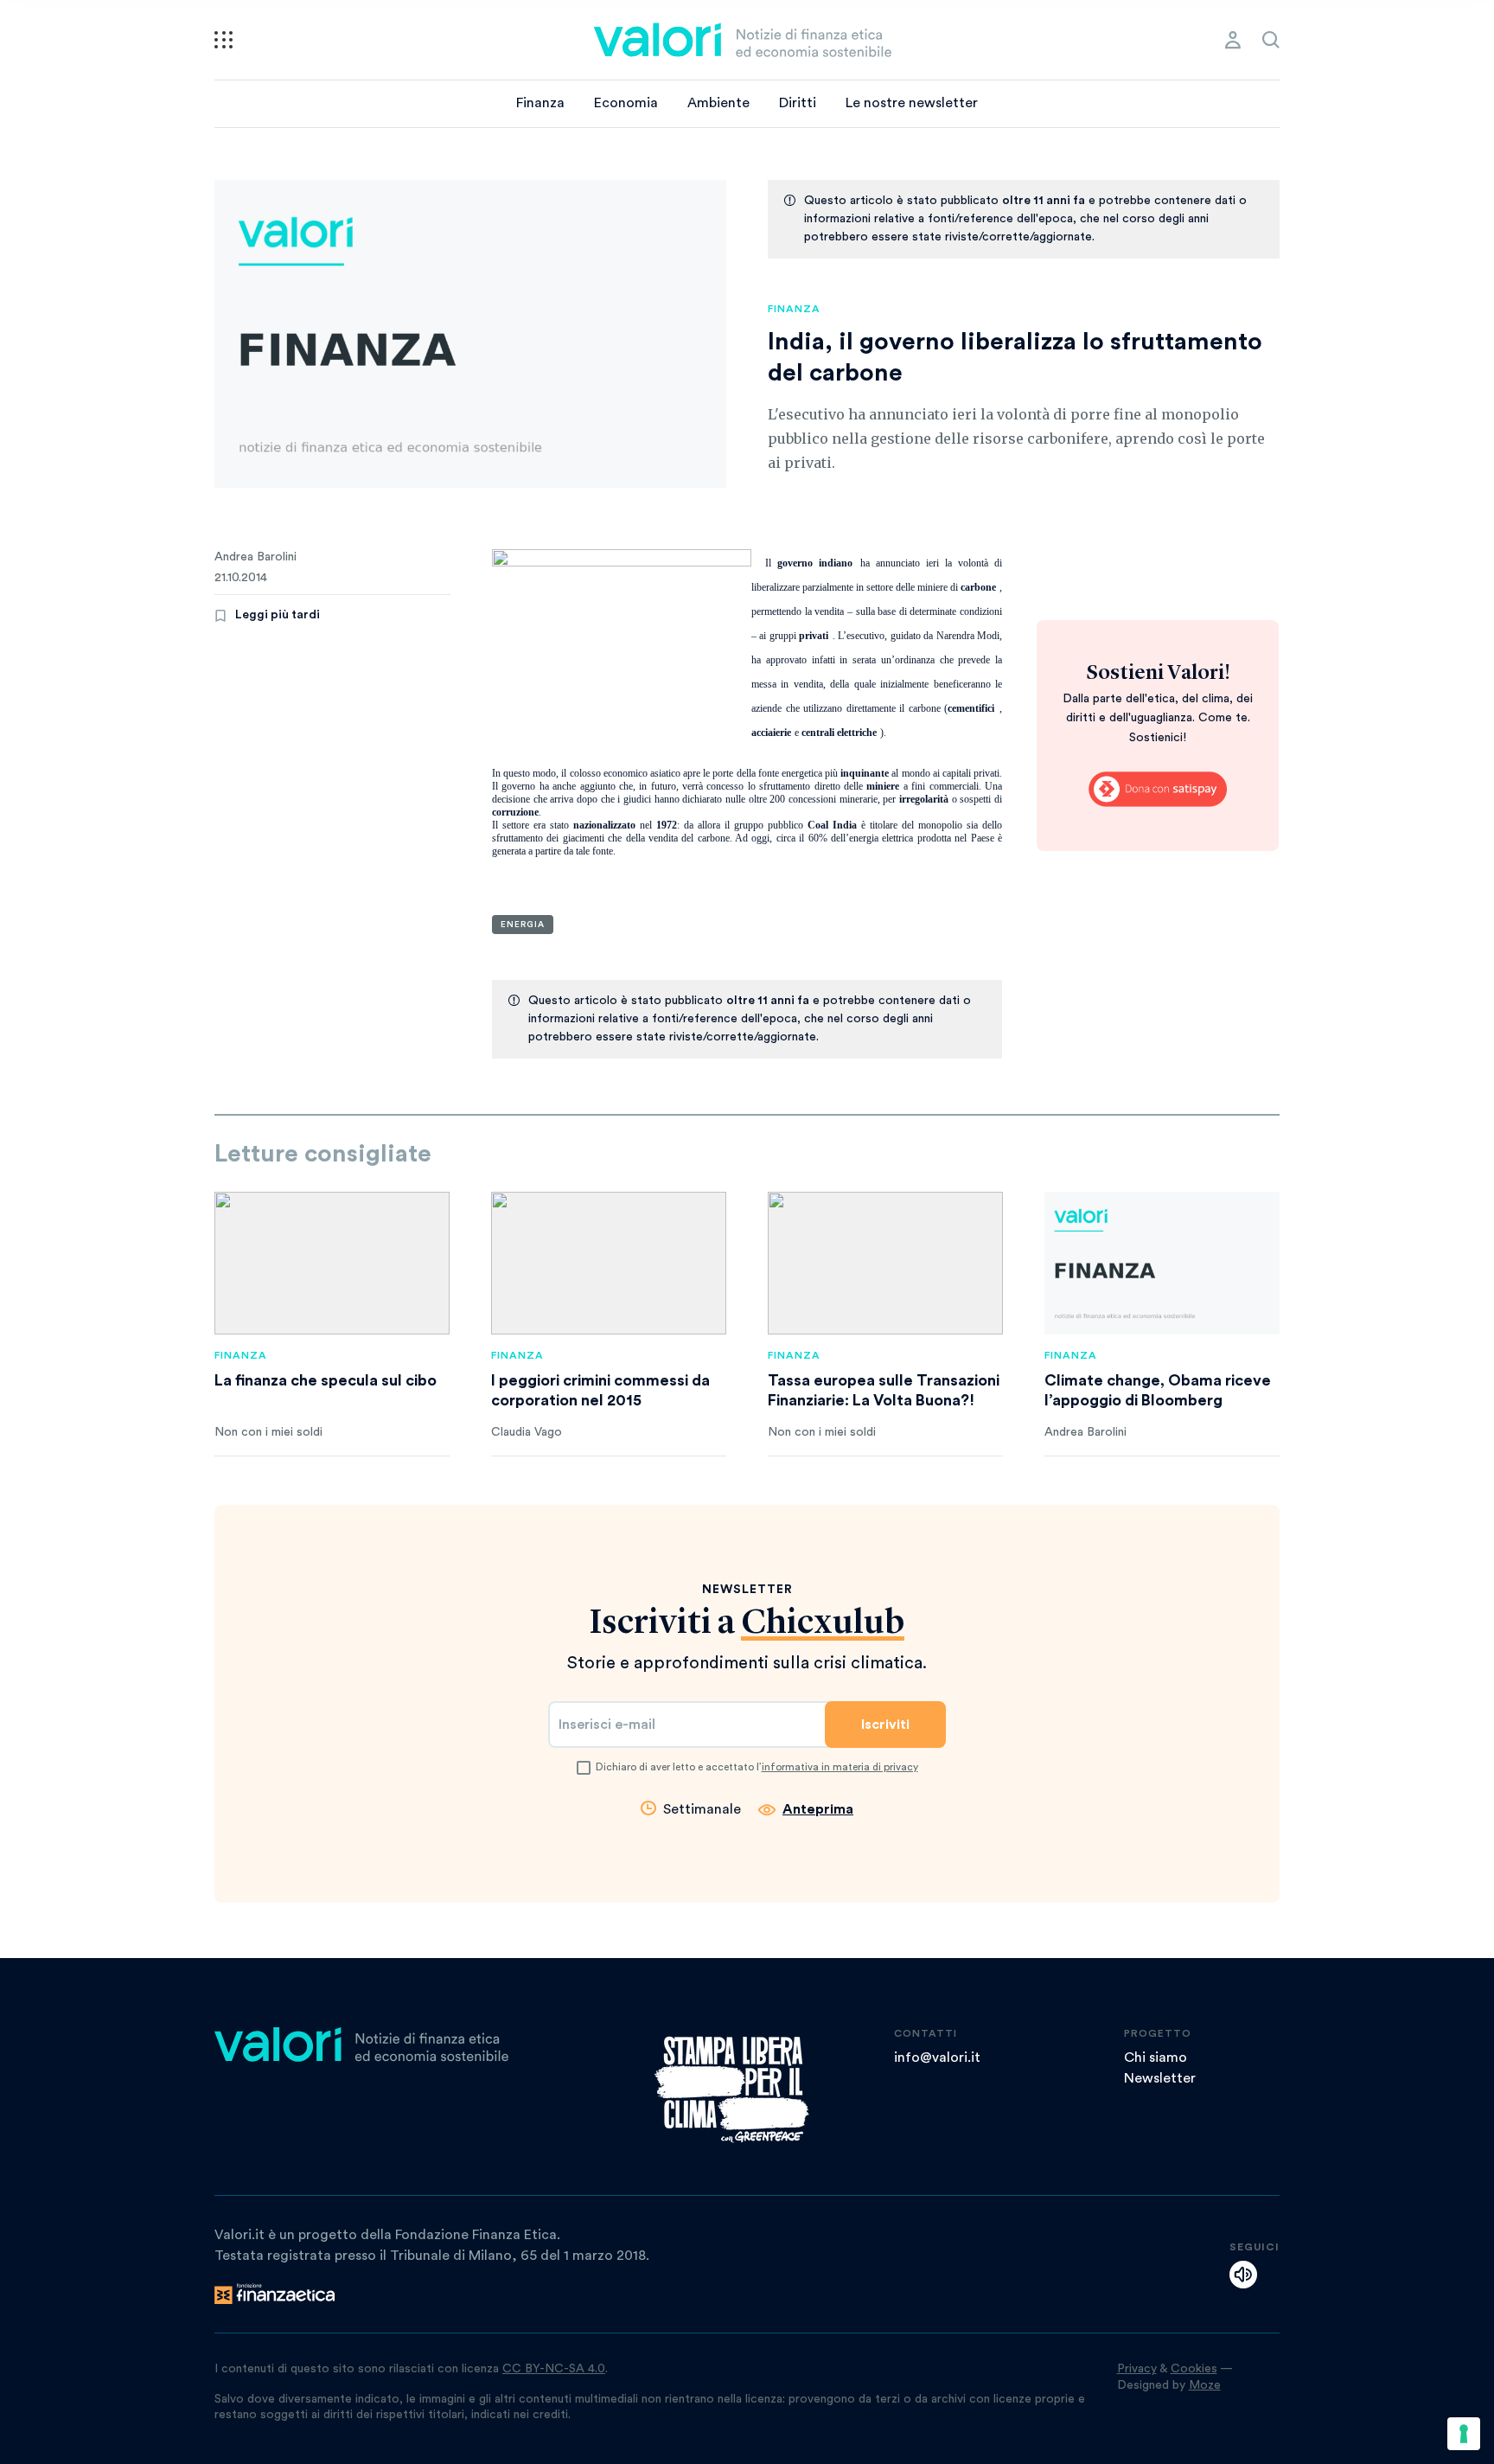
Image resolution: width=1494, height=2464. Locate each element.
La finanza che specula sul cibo (326, 1380)
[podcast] (1243, 2275)
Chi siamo (1156, 2058)
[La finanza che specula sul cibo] (332, 1263)
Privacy (1137, 2369)
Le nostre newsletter (912, 103)
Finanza (540, 103)
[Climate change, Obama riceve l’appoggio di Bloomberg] (1162, 1263)
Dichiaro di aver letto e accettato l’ (757, 1767)
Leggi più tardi (278, 615)
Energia (523, 925)
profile (1233, 40)
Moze (1205, 2385)
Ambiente (718, 103)
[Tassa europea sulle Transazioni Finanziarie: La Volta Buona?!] (885, 1263)
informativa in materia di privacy (840, 1767)
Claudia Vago (527, 1432)
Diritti (798, 103)
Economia (626, 103)
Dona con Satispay (1158, 790)
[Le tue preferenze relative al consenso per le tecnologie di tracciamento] (1464, 2434)
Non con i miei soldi (268, 1432)
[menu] (223, 40)
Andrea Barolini (255, 557)
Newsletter (1160, 2078)
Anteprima (818, 1809)
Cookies (1194, 2369)
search (1271, 40)
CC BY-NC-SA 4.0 (554, 2369)
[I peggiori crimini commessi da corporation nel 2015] (609, 1263)
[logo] (743, 40)
